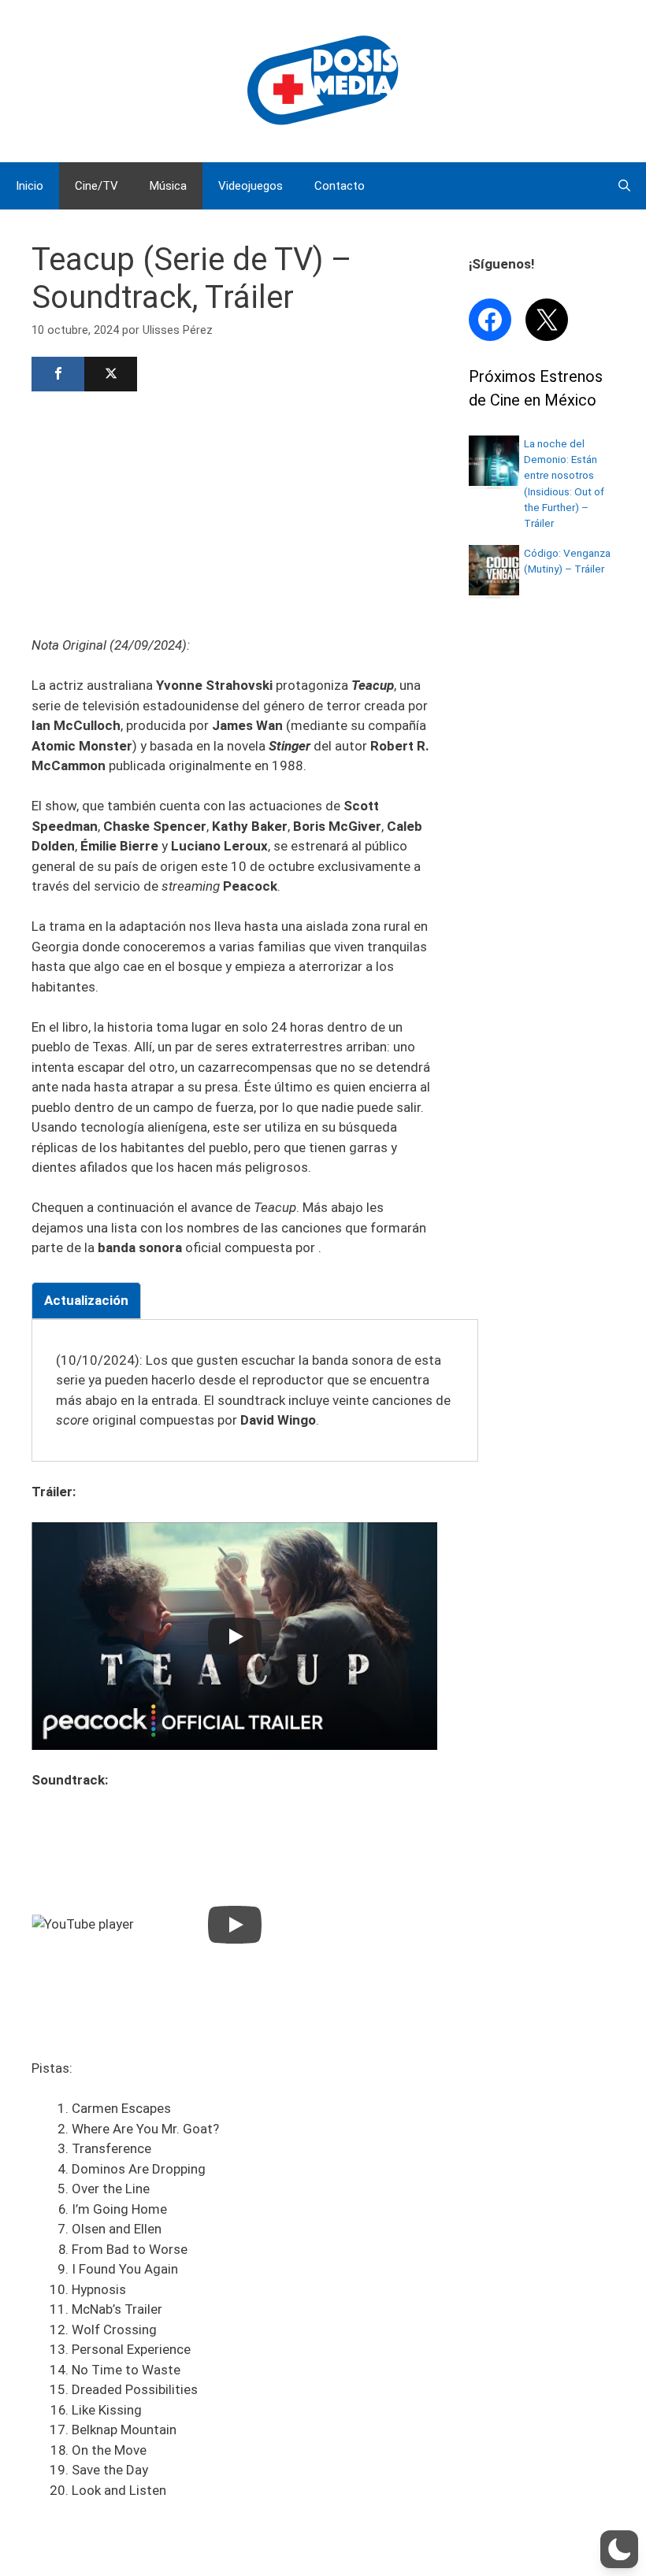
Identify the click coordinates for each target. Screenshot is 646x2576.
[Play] (235, 1636)
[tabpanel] (255, 1391)
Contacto (340, 186)
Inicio (30, 186)
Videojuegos (251, 186)
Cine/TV (97, 186)
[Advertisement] (234, 512)
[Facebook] (58, 374)
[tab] (86, 1301)
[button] (619, 2549)
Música (168, 186)
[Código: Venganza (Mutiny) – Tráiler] (494, 591)
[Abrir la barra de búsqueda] (624, 186)
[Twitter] (111, 374)
